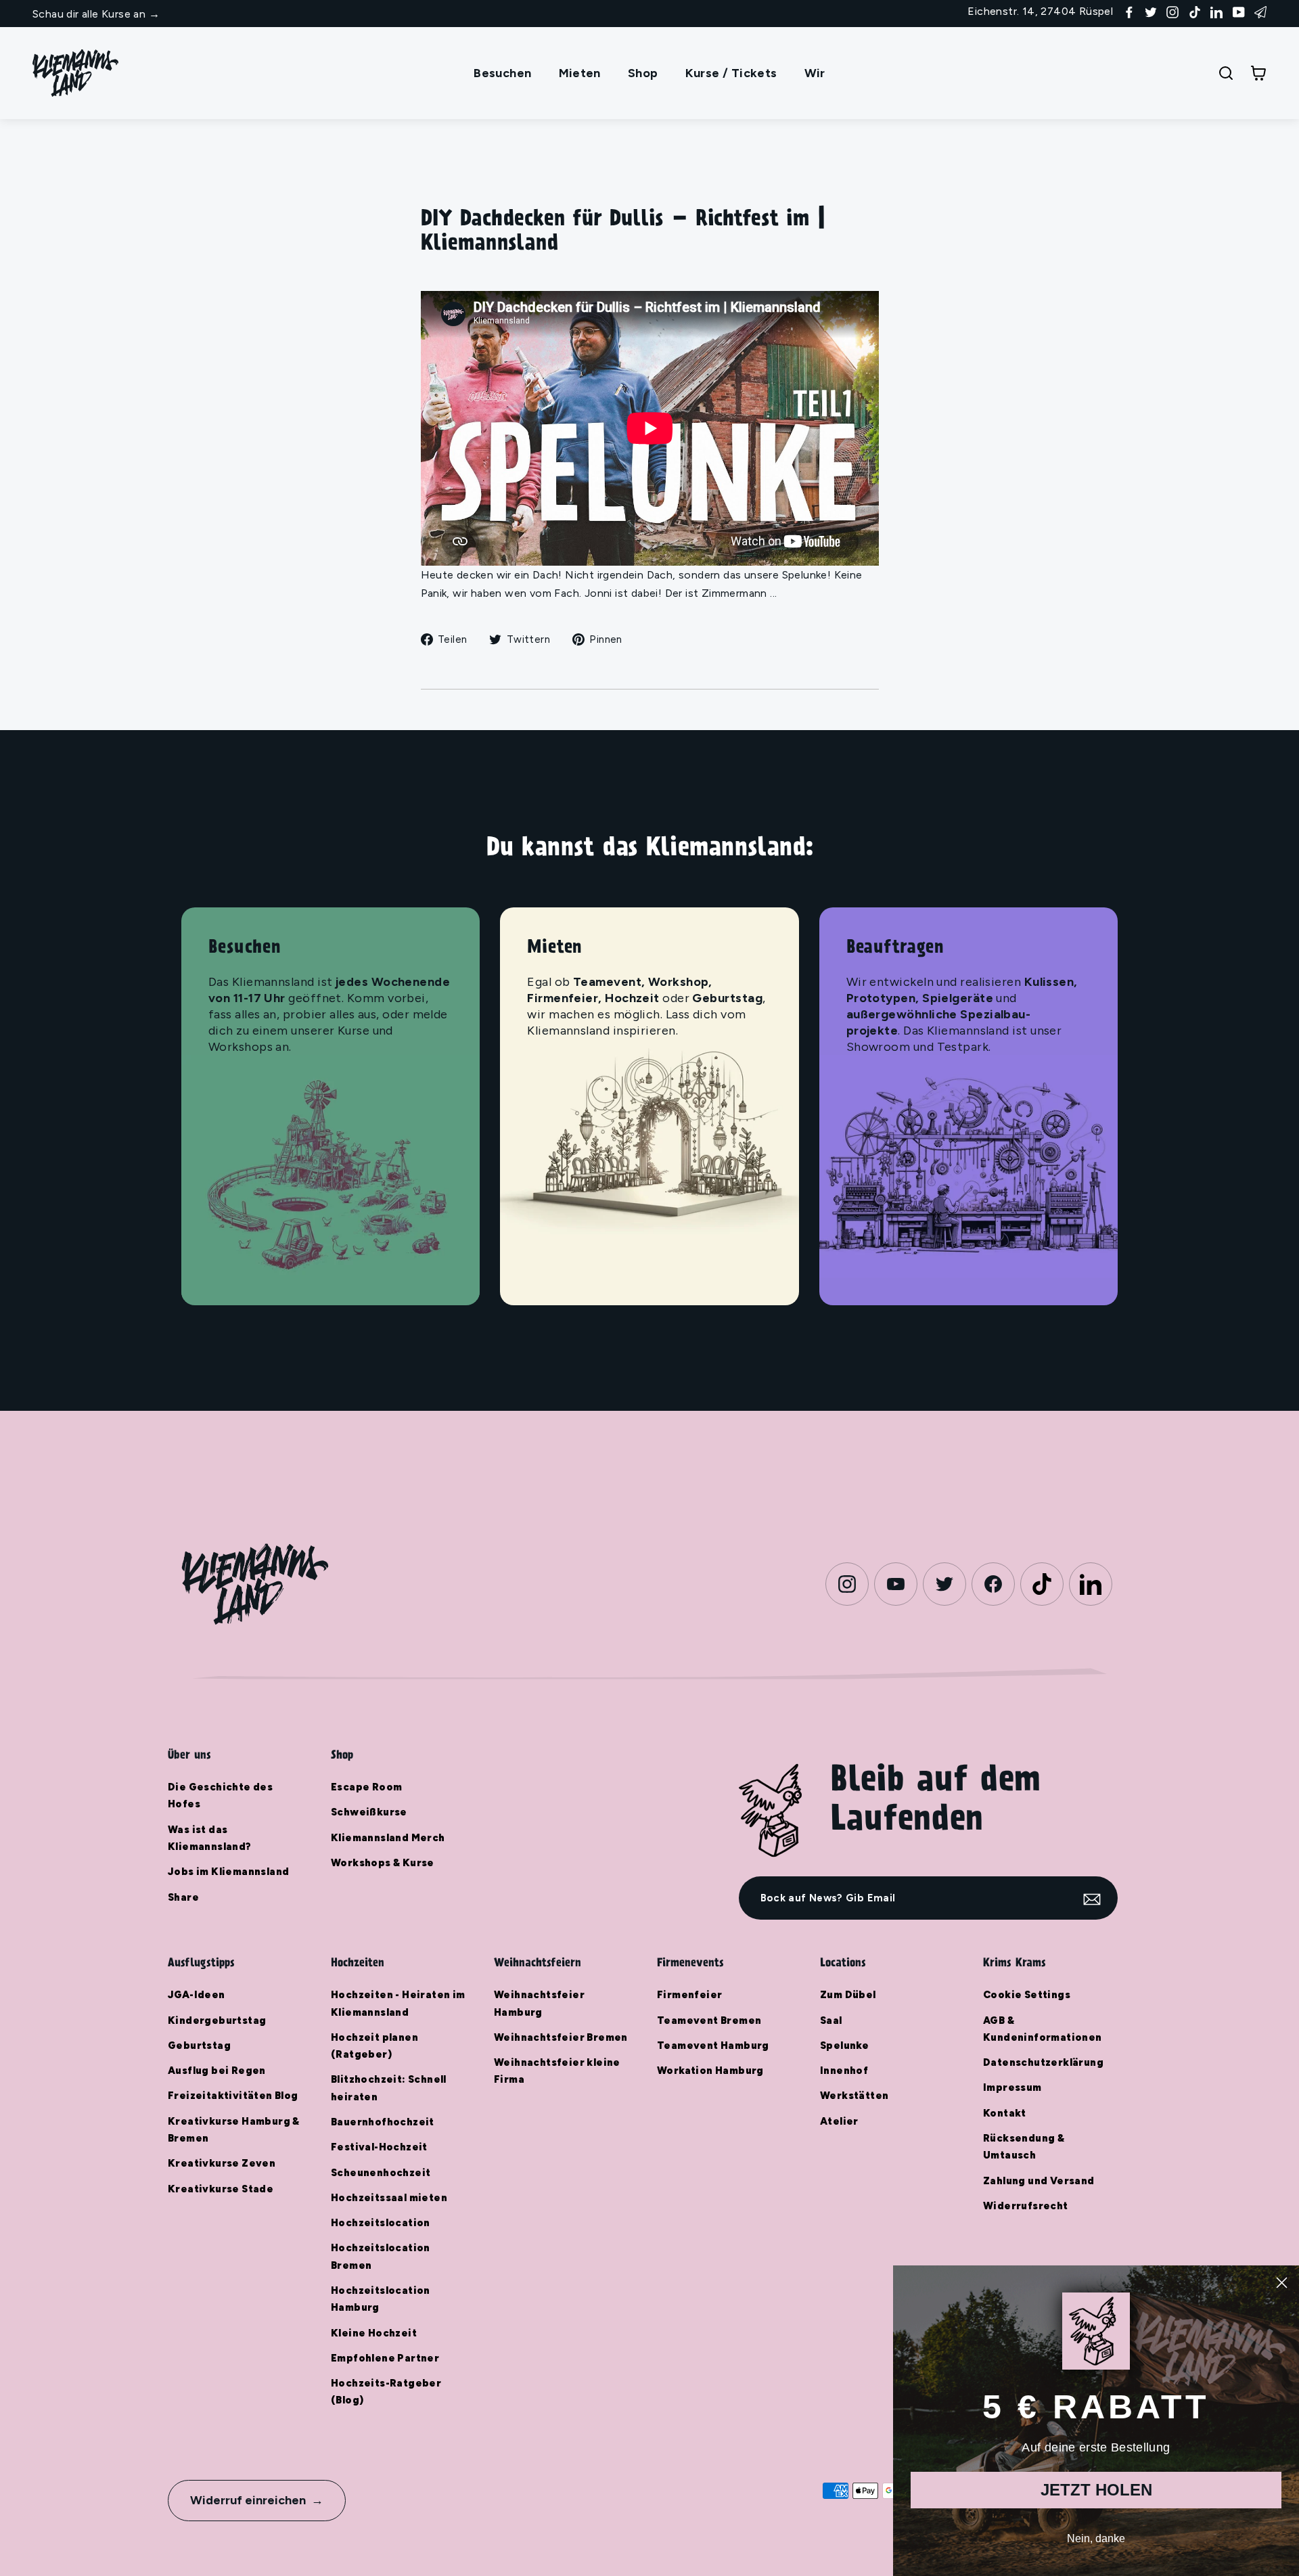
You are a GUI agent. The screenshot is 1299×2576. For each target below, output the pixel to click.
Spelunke (844, 2046)
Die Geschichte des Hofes (220, 1795)
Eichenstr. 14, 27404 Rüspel (1040, 11)
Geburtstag (199, 2046)
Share (183, 1897)
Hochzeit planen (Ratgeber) (374, 2046)
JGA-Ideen (197, 1995)
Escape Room (366, 1787)
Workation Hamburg (710, 2071)
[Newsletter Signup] (1260, 11)
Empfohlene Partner (385, 2358)
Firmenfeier (689, 1995)
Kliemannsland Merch (388, 1838)
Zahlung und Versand (1039, 2181)
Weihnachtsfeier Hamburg (539, 2003)
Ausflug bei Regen (217, 2071)
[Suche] (1226, 73)
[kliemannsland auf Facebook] (1129, 11)
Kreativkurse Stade (221, 2189)
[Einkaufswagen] (1258, 73)
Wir (815, 73)
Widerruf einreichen (248, 2500)
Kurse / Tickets (731, 73)
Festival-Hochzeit (379, 2147)
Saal (831, 2020)
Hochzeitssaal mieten (389, 2198)
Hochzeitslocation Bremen (381, 2256)
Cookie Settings (1027, 1995)
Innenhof (844, 2071)
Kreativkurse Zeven (222, 2163)
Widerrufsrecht (1026, 2206)
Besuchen (502, 73)
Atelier (839, 2121)
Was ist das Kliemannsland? (210, 1838)
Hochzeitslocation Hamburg (381, 2299)
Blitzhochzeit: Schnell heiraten (389, 2088)
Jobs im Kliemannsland (228, 1872)
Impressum (1012, 2087)
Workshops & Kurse (383, 1863)
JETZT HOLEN (1096, 2490)
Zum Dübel (848, 1995)
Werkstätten (854, 2096)
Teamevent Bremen (709, 2020)
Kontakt (1005, 2113)
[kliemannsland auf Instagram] (1172, 11)
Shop (643, 73)
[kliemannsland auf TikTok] (1195, 11)
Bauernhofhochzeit (383, 2122)
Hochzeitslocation (381, 2223)
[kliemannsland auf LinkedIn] (1216, 11)
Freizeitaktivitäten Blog (233, 2096)
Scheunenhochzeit (381, 2173)
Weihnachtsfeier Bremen (561, 2037)
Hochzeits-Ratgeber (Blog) (386, 2392)
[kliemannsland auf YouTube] (1239, 11)
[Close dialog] (1282, 2283)
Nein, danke (1096, 2538)
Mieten (580, 73)
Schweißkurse (369, 1812)
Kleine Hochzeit (374, 2333)
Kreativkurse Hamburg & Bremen (234, 2130)
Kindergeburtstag (217, 2020)
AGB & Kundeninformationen (1043, 2029)
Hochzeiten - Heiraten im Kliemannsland (398, 2003)
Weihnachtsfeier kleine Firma (557, 2071)
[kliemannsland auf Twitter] (1151, 11)
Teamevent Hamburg (713, 2046)
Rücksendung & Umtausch (1024, 2147)
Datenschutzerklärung (1043, 2062)
